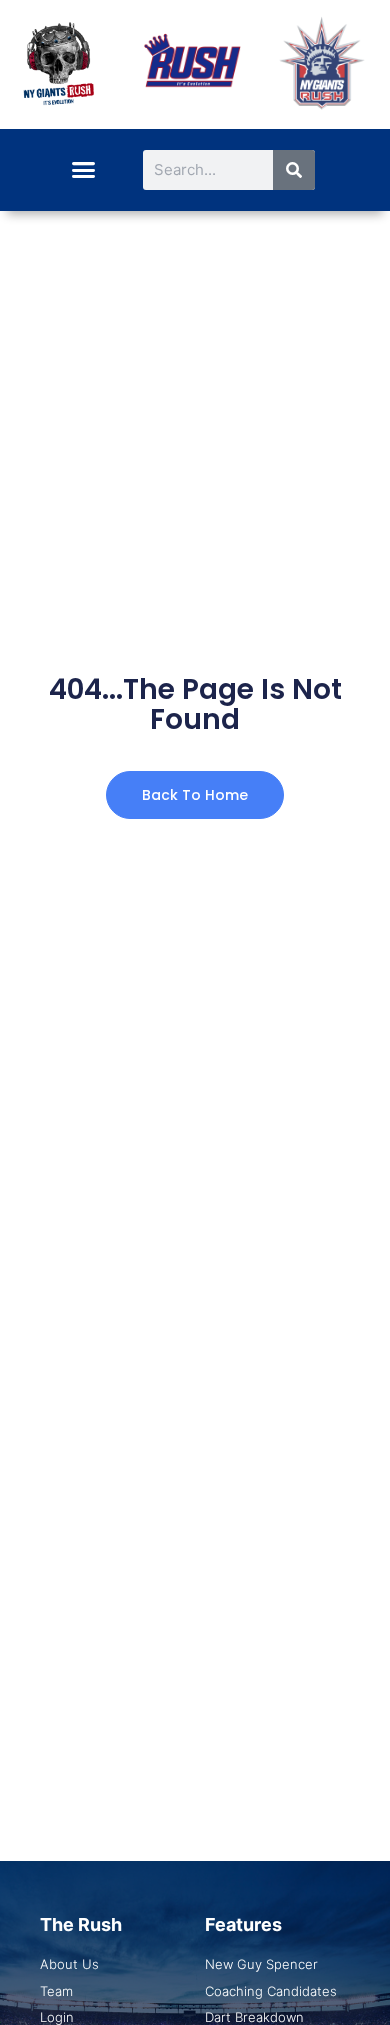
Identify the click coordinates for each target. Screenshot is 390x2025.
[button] (83, 170)
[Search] (294, 170)
